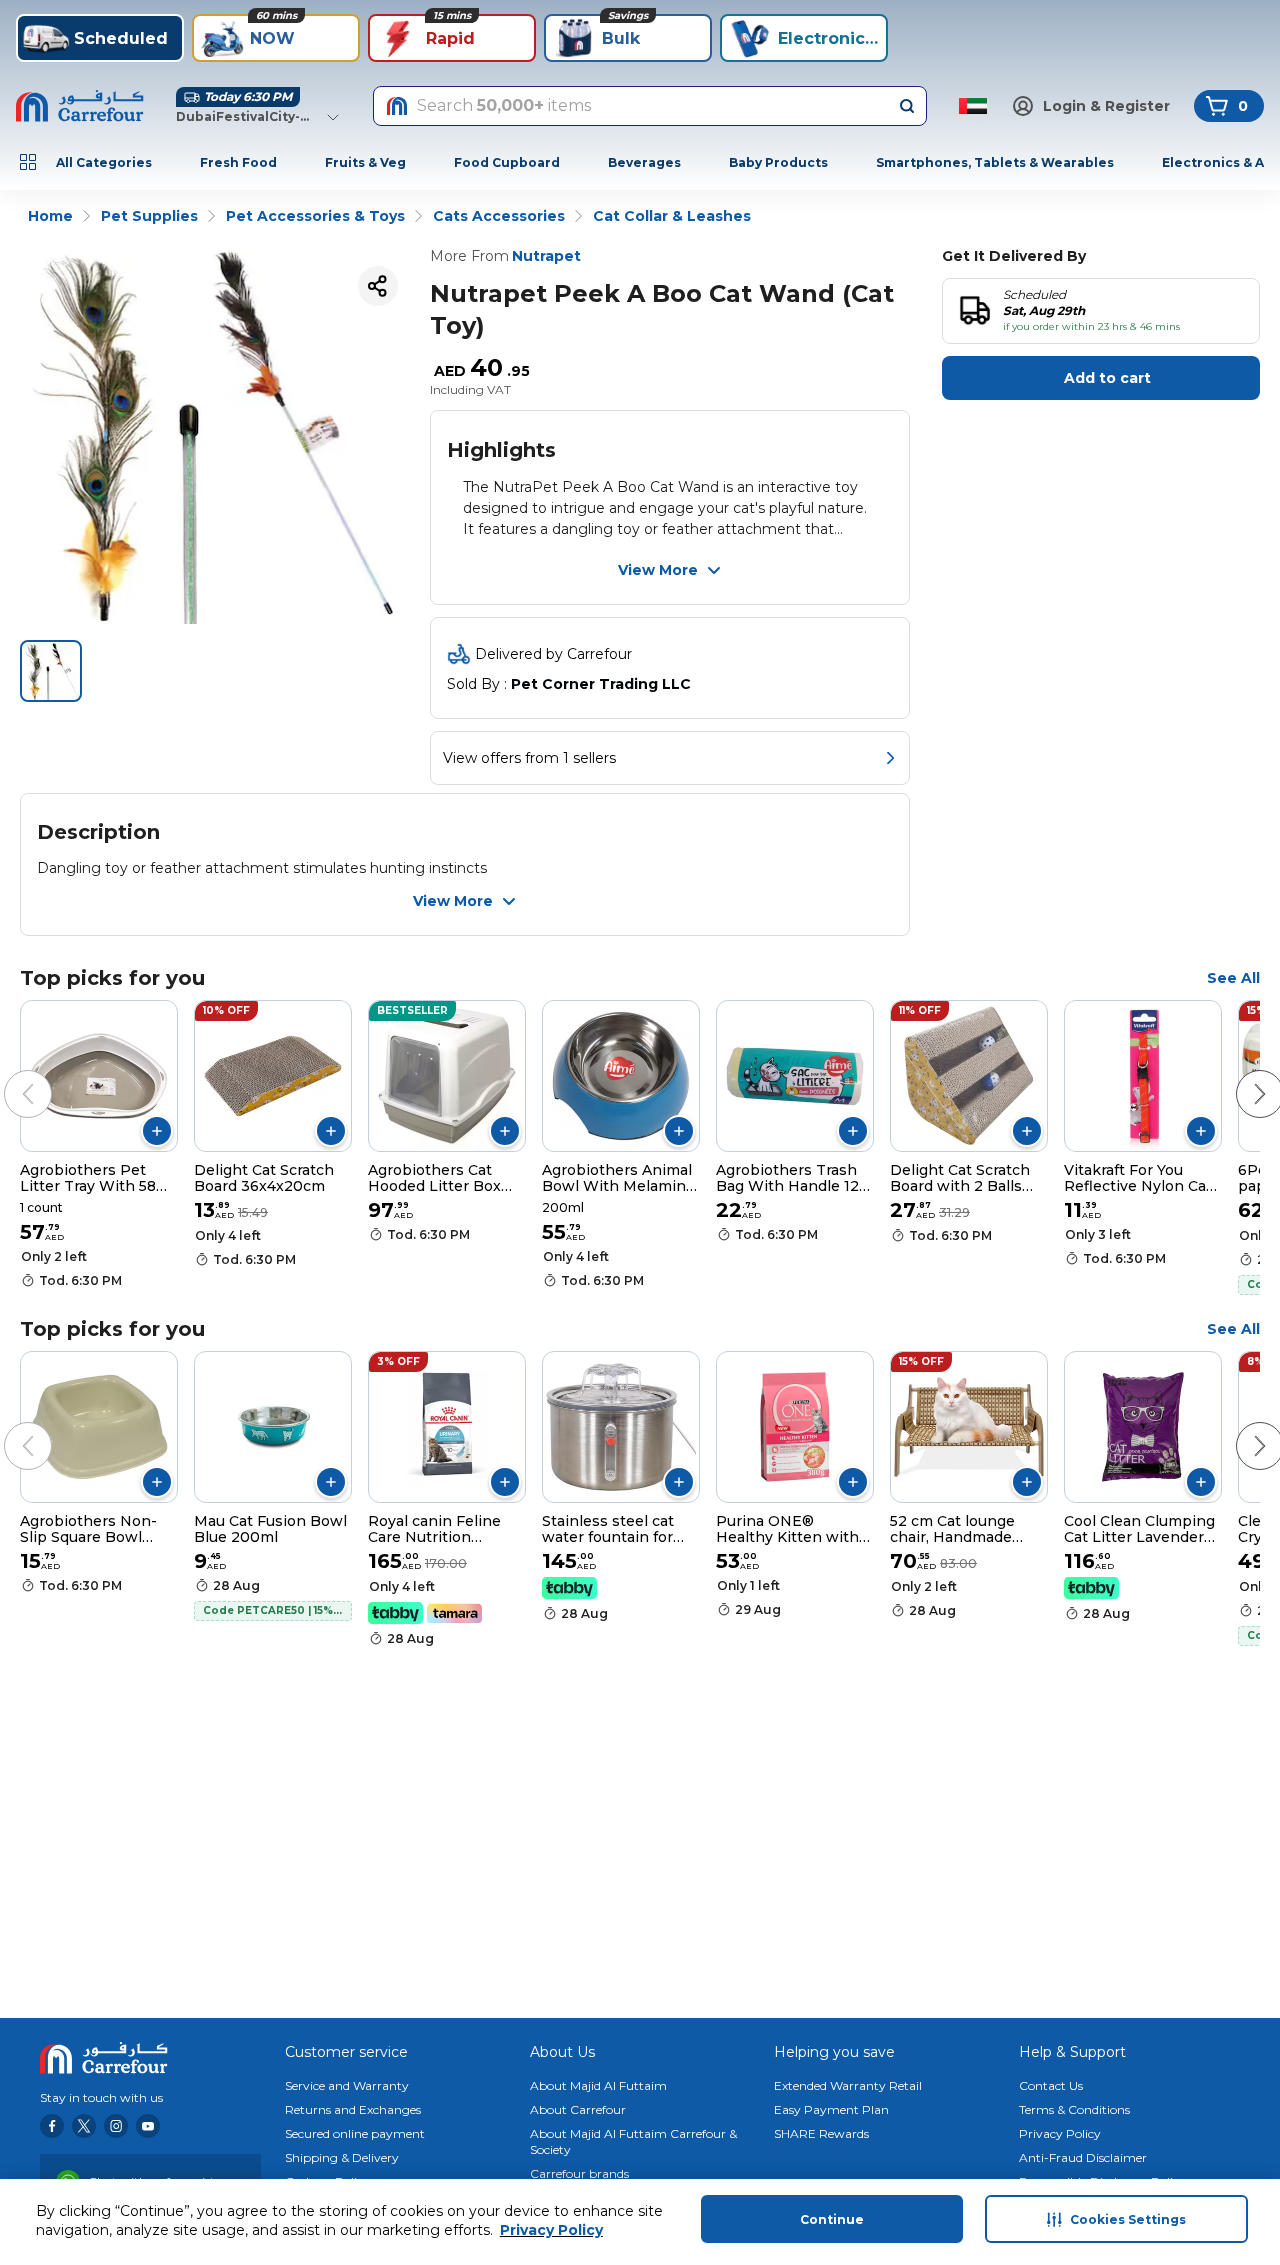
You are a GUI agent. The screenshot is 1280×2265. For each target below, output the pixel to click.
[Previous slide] (8, 1074)
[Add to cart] (157, 1131)
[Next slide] (1240, 1074)
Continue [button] (832, 2219)
